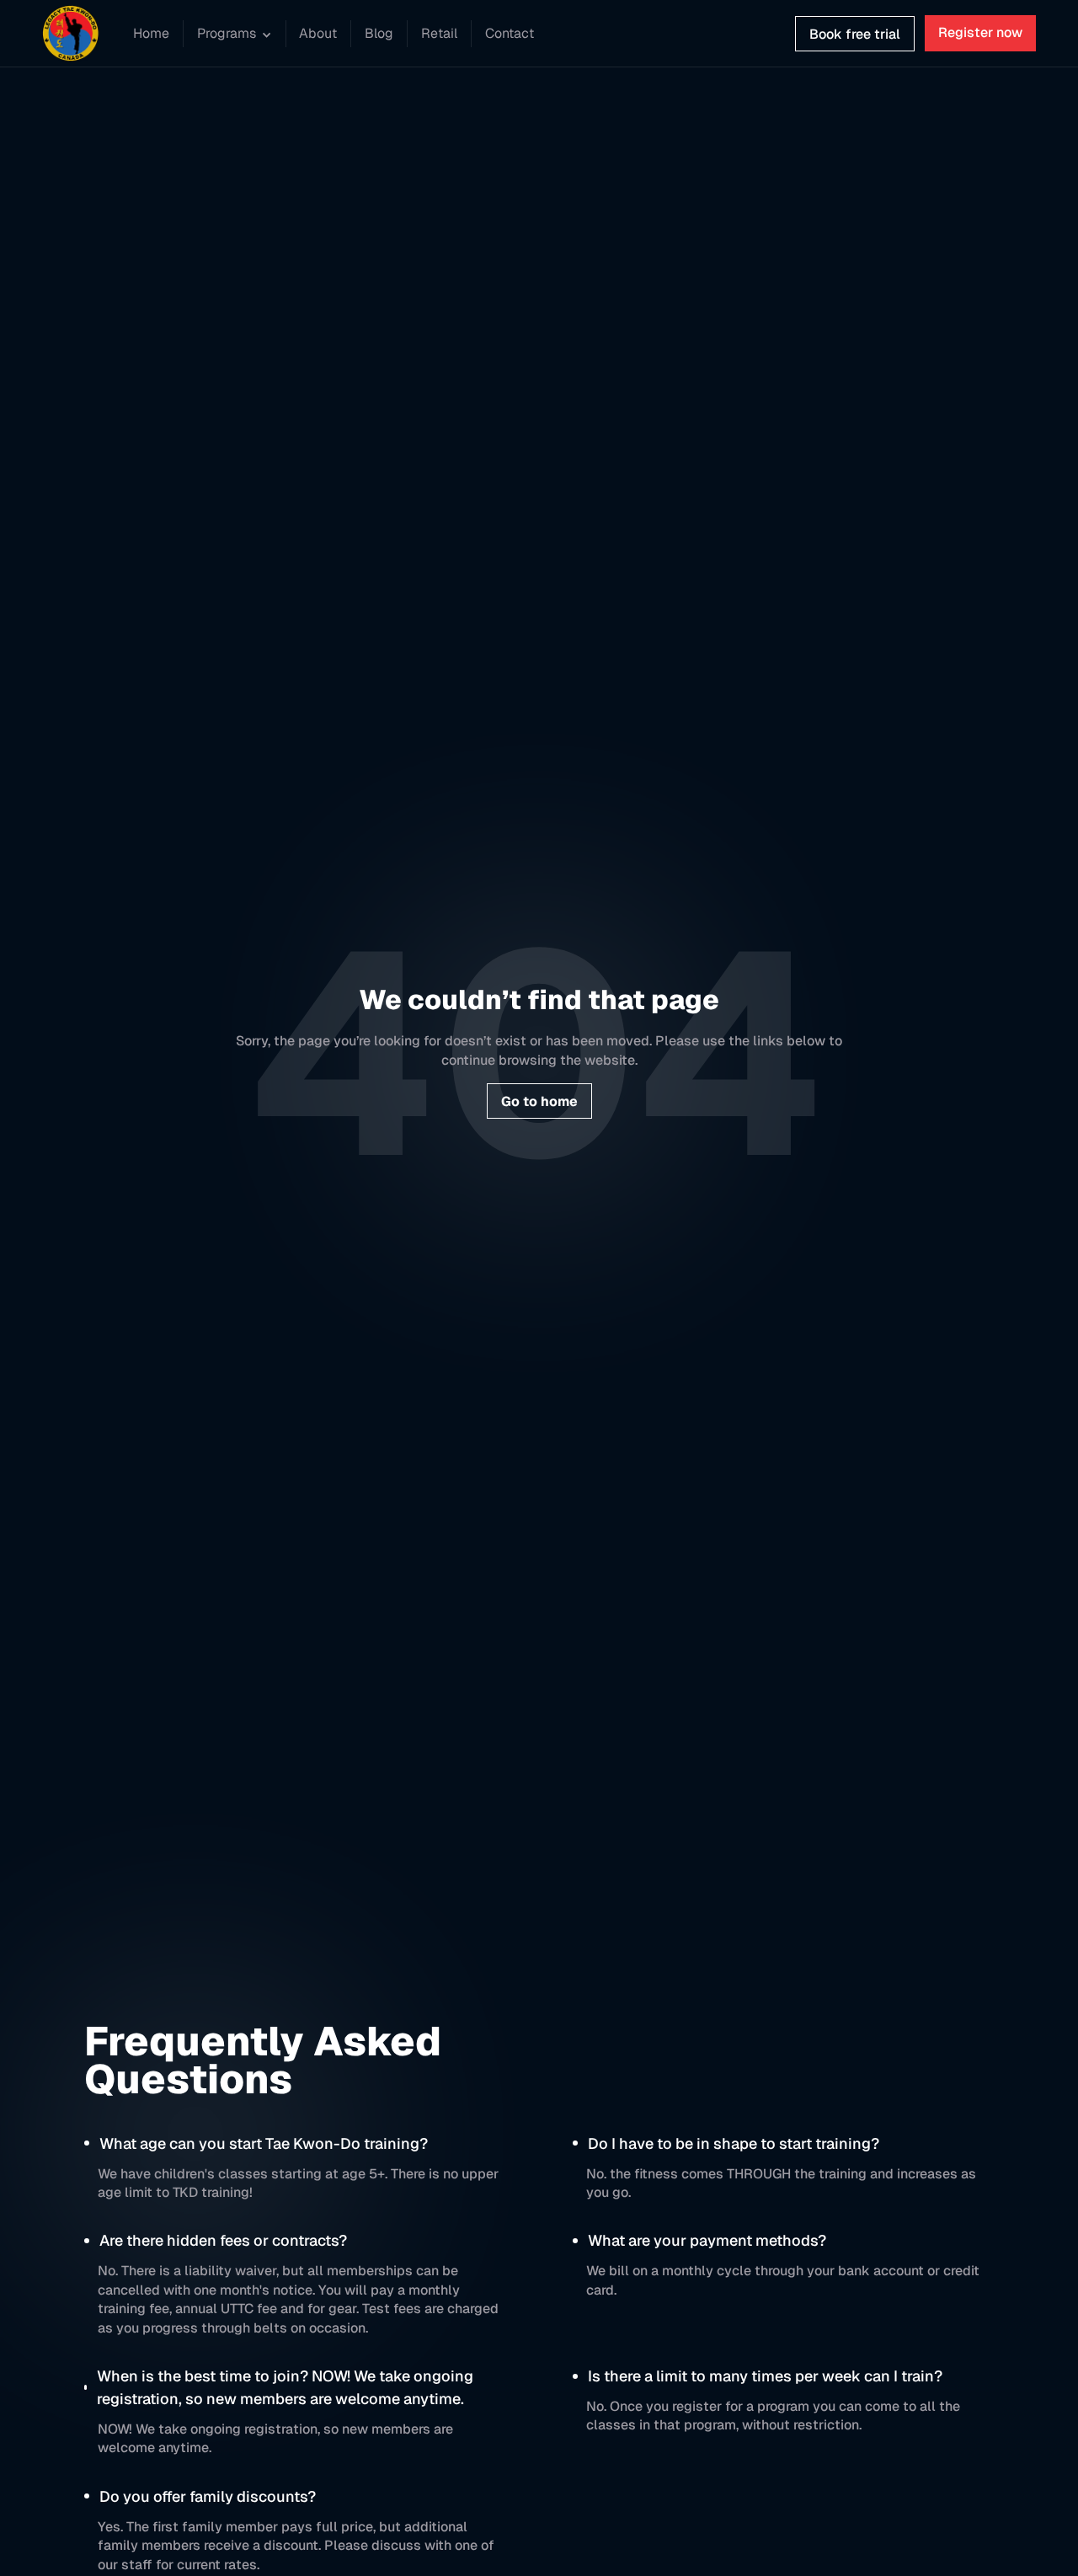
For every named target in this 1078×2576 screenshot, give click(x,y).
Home (151, 33)
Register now (980, 32)
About (318, 33)
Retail (439, 33)
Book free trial (855, 34)
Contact (510, 33)
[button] (235, 35)
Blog (379, 33)
